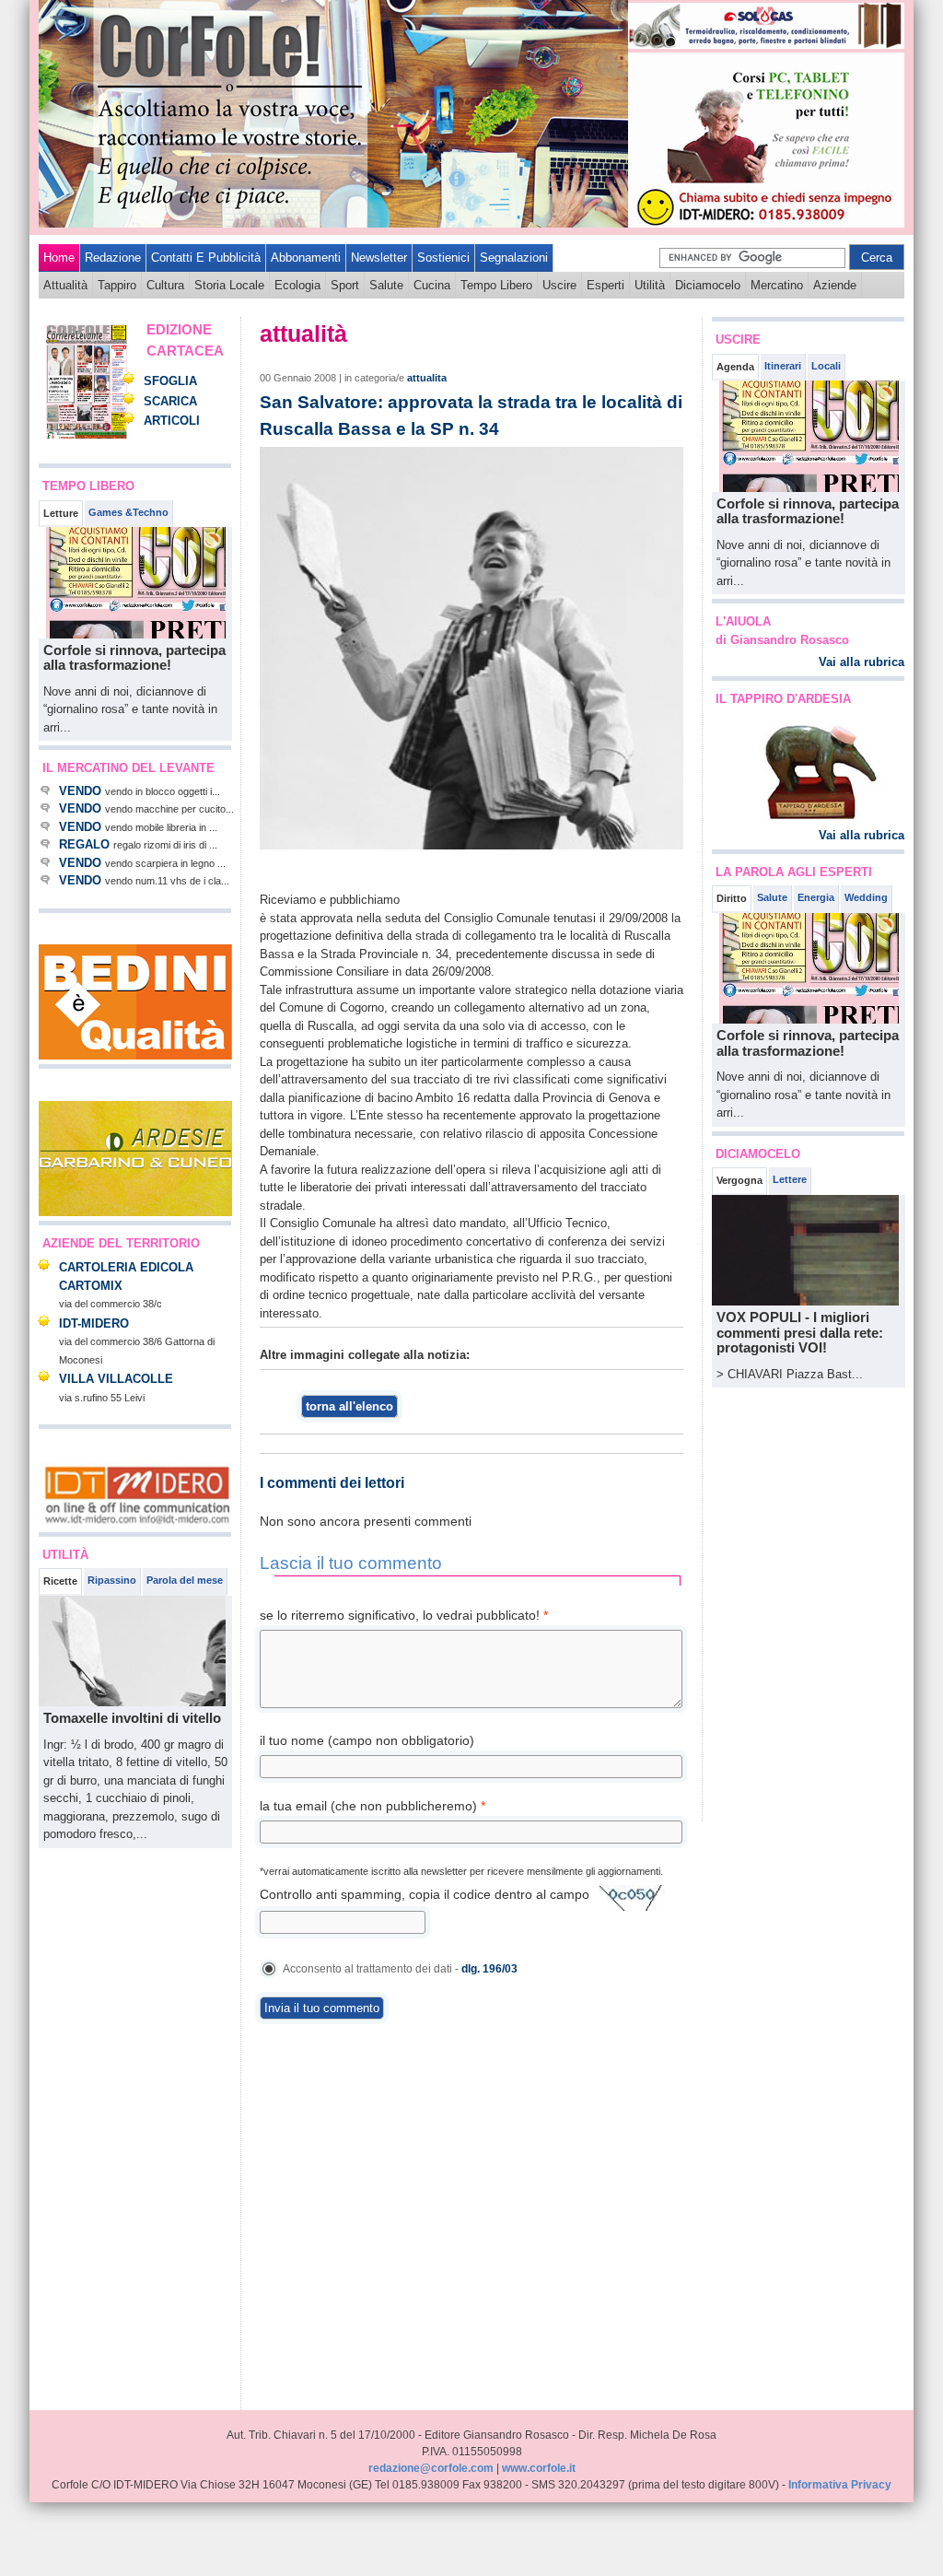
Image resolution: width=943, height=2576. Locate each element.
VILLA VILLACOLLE (116, 1379)
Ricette (60, 1581)
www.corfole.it (539, 2468)
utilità (650, 285)
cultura (165, 285)
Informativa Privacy (840, 2485)
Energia (816, 897)
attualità (65, 285)
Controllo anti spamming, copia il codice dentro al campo (425, 1894)
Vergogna (739, 1180)
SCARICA (170, 401)
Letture (61, 513)
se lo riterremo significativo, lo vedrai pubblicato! (404, 1615)
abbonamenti (306, 258)
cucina (432, 285)
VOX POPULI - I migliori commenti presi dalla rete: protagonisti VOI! (800, 1332)
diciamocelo (708, 285)
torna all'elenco (349, 1406)
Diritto (732, 898)
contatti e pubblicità (206, 258)
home (59, 258)
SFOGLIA (170, 381)
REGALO (84, 844)
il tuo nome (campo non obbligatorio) (367, 1740)
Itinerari (783, 366)
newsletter (379, 258)
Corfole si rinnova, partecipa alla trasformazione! (134, 658)
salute (386, 285)
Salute (772, 897)
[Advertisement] (94, 2129)
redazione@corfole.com (431, 2468)
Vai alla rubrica (862, 662)
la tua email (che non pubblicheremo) (373, 1806)
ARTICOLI (172, 421)
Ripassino (112, 1580)
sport (345, 285)
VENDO (80, 791)
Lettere (790, 1179)
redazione (113, 258)
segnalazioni (514, 258)
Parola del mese (185, 1580)
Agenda (735, 367)
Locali (826, 366)
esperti (605, 285)
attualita (427, 378)
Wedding (866, 897)
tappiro (117, 285)
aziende (835, 285)
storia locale (229, 285)
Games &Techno (128, 512)
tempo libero (496, 285)
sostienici (443, 258)
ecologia (297, 285)
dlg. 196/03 (489, 1969)
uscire (559, 285)
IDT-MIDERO (94, 1323)
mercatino (777, 285)
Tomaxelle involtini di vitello (132, 1718)
